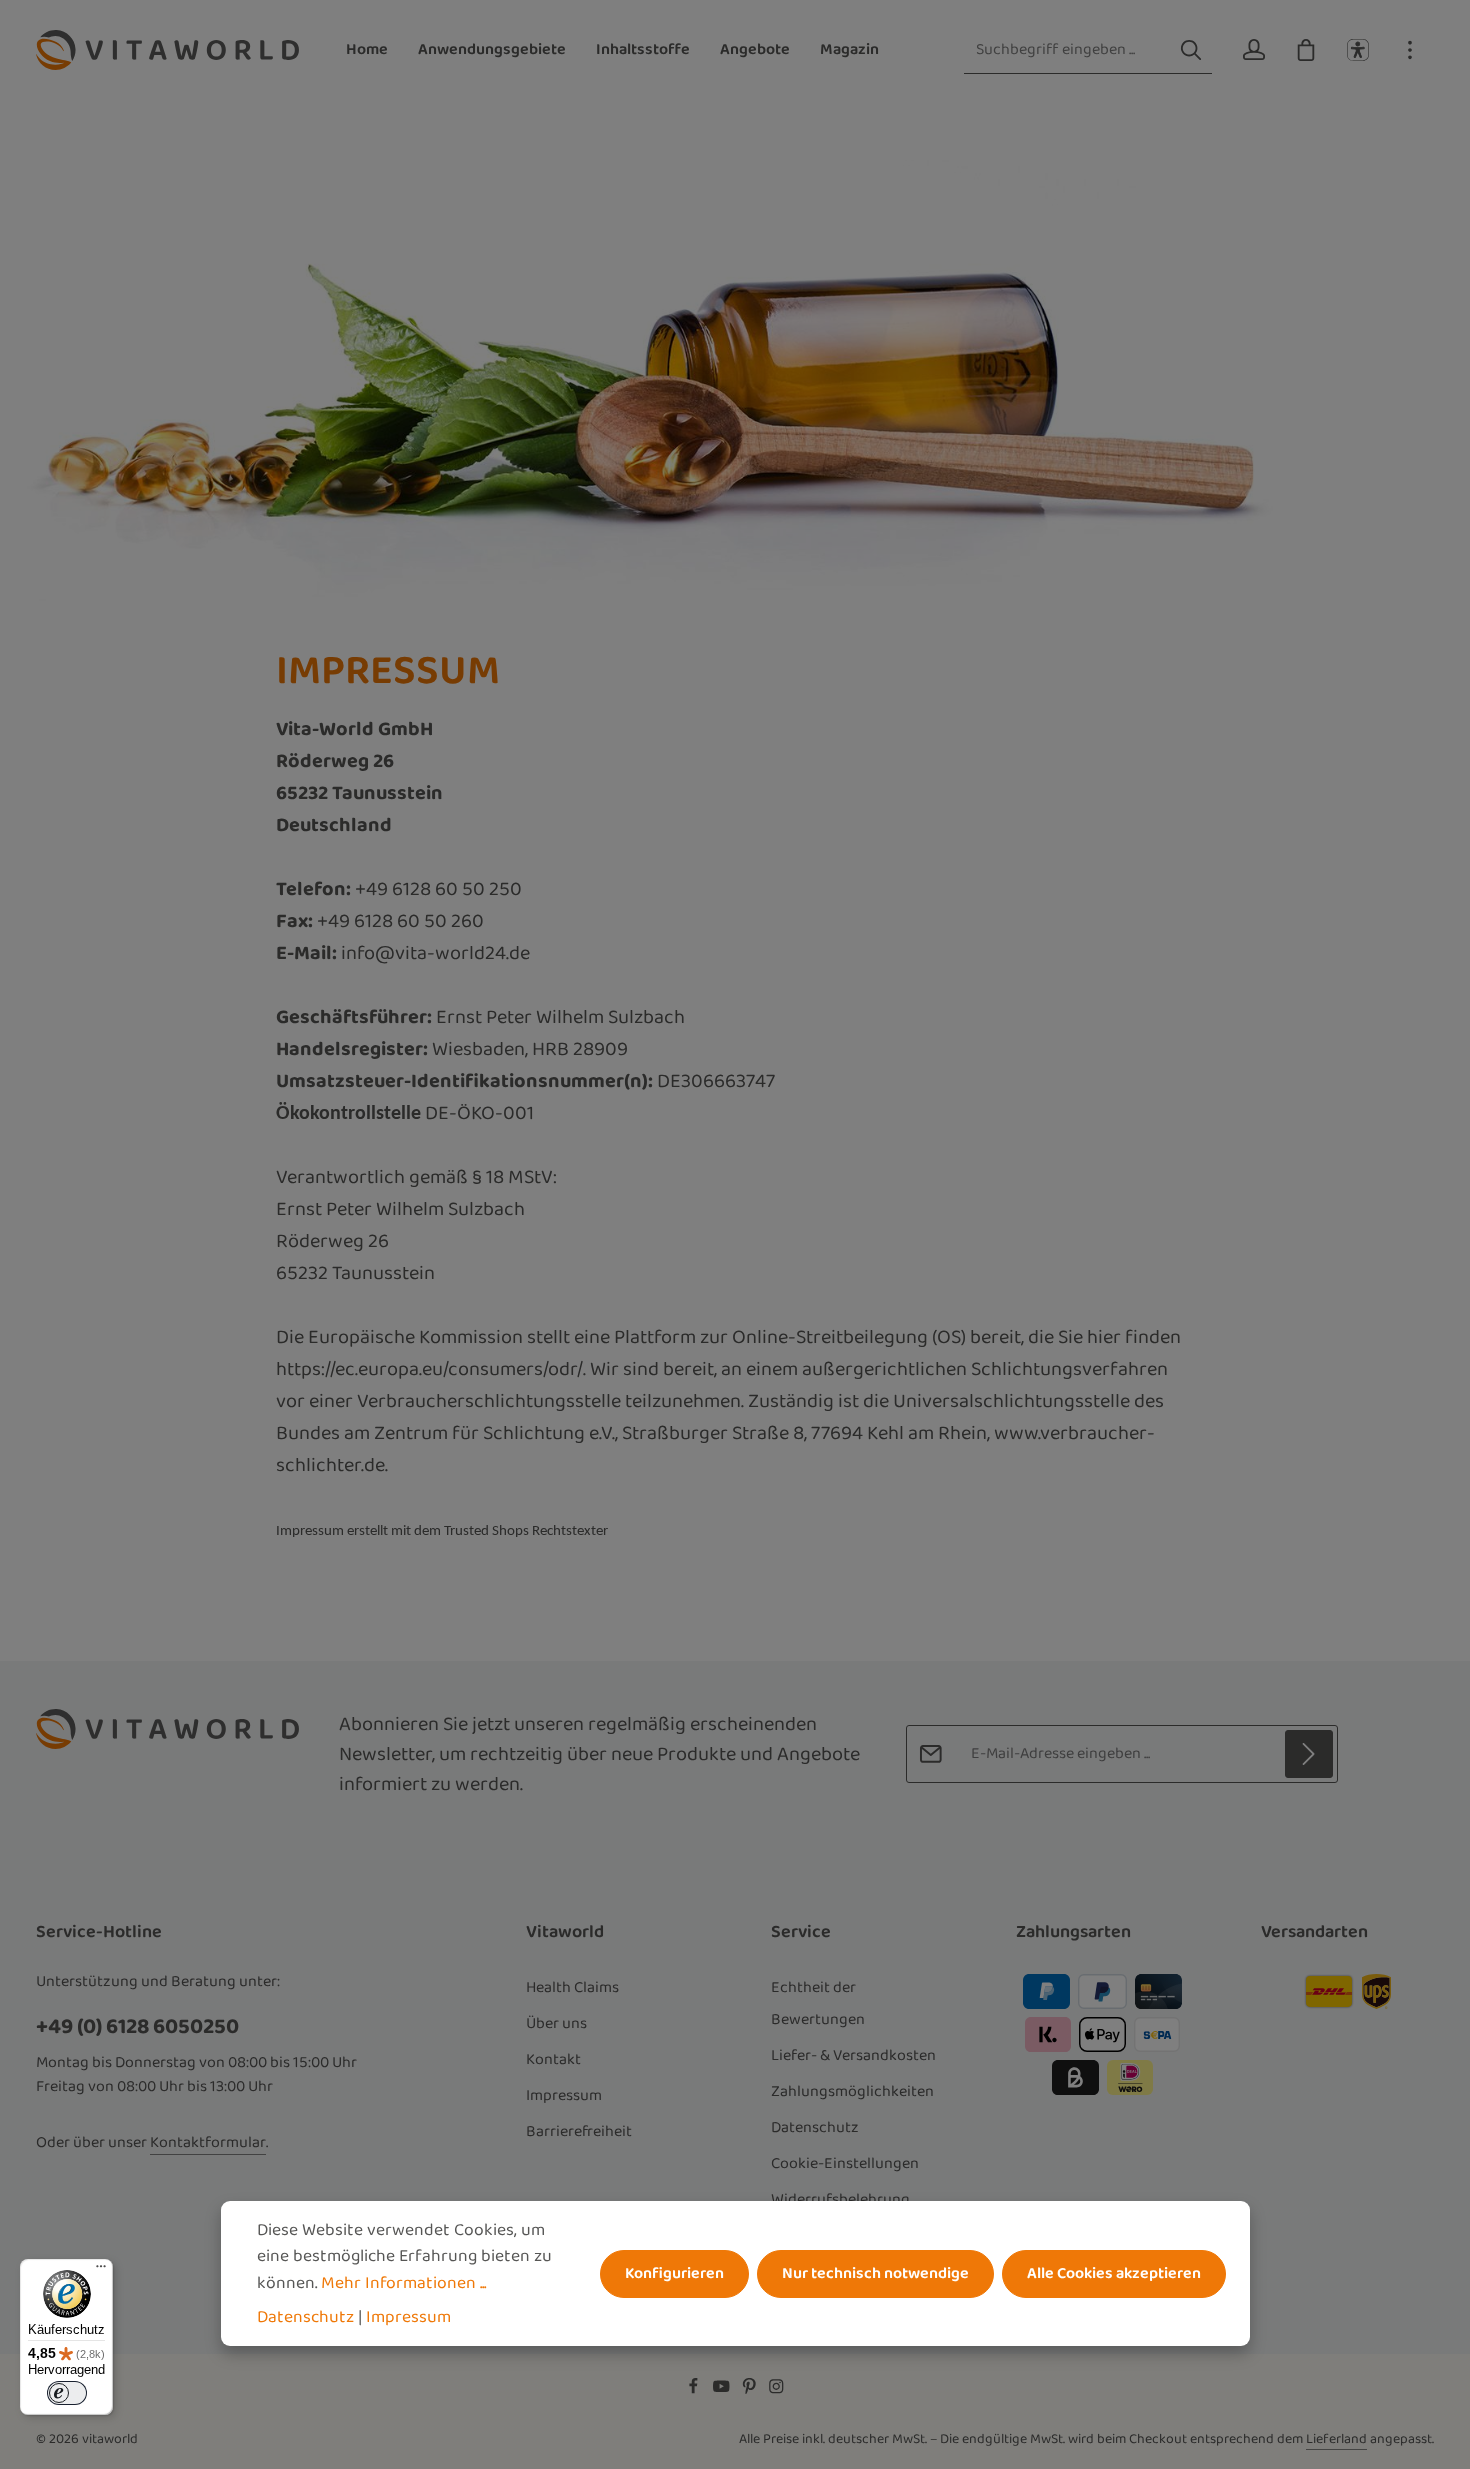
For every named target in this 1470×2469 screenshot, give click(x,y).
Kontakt (553, 2059)
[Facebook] (695, 2390)
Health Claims (572, 1987)
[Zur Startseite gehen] (167, 50)
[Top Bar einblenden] (1410, 50)
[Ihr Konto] (1254, 50)
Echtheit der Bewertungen (818, 2003)
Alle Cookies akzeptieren (1114, 2272)
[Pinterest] (751, 2390)
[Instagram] (776, 2390)
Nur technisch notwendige (875, 2272)
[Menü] (101, 2271)
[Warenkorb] (1306, 50)
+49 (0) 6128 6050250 (137, 2026)
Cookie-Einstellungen (845, 2163)
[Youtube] (723, 2390)
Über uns (556, 2023)
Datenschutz (815, 2127)
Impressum (564, 2095)
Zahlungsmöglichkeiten (852, 2091)
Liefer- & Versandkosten (853, 2055)
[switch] (67, 2393)
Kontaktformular (208, 2143)
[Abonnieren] (1309, 1754)
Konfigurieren (674, 2272)
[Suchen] (1191, 50)
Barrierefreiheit (579, 2131)
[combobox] (1067, 50)
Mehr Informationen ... (403, 2282)
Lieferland (1336, 2439)
